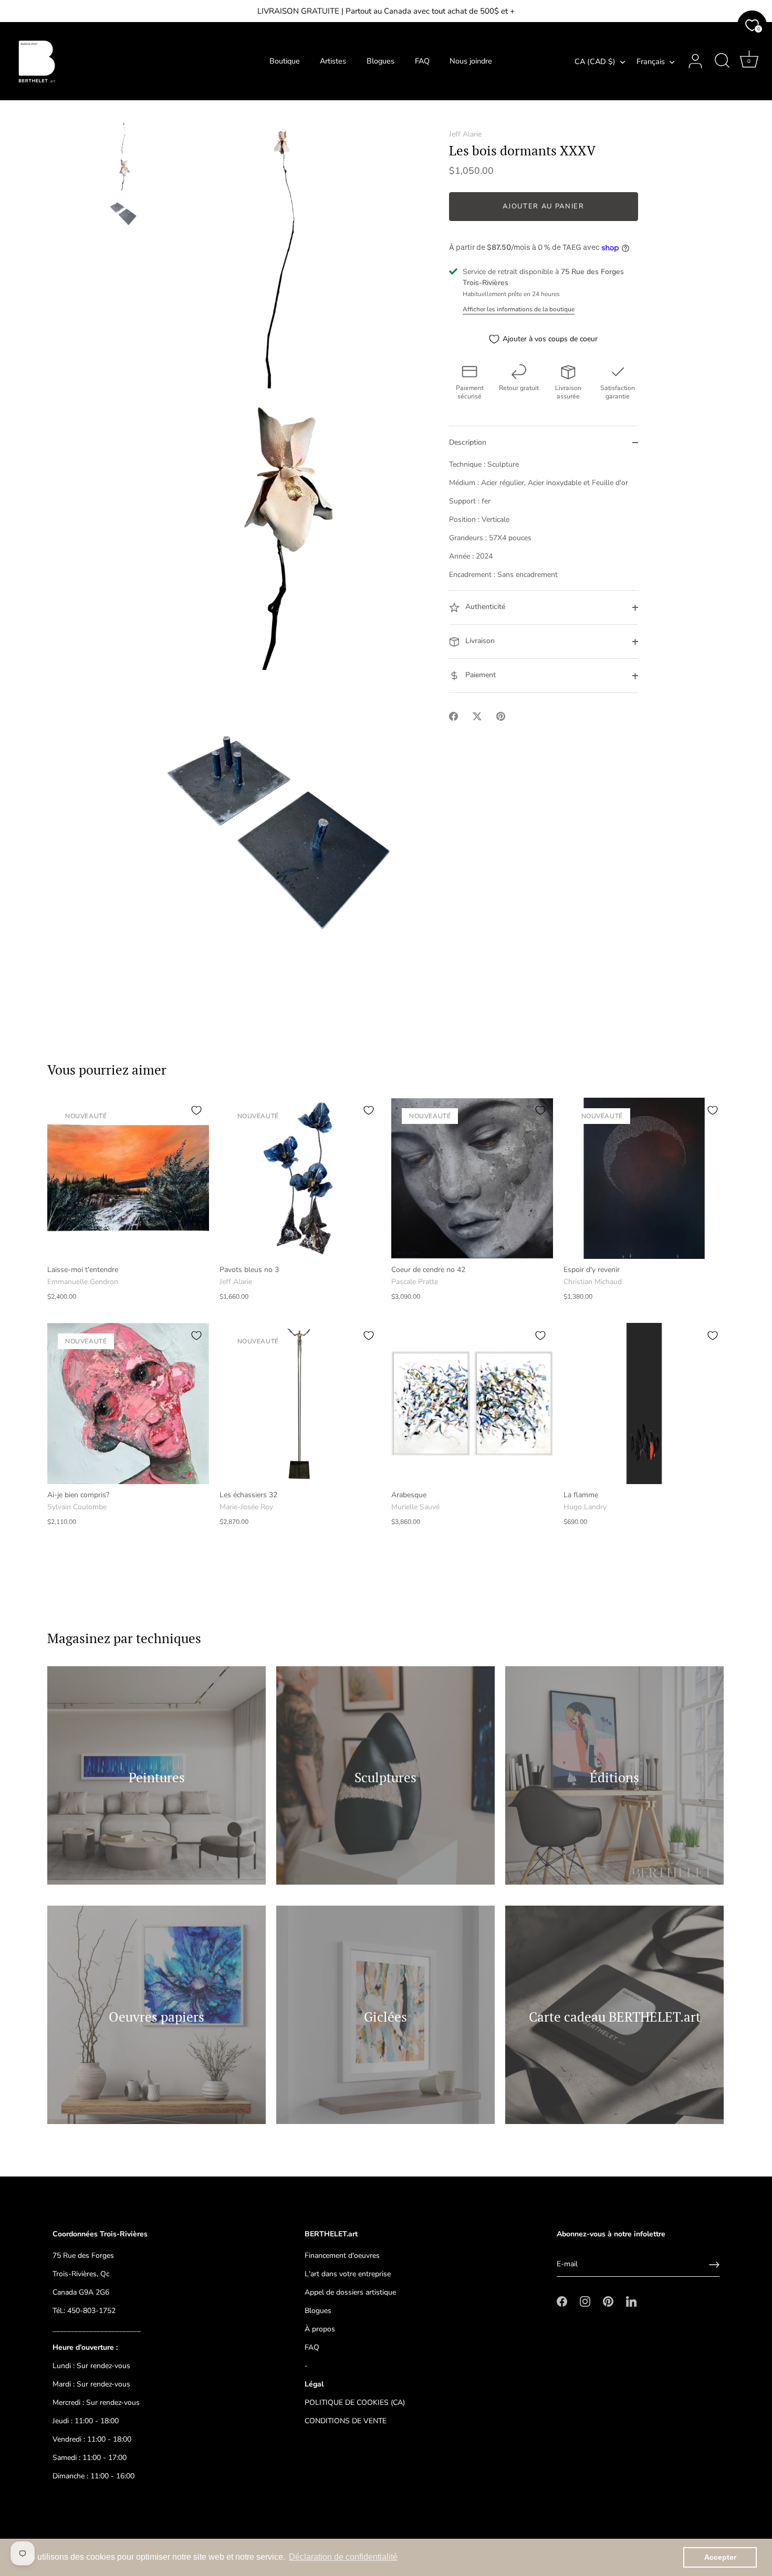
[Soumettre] (714, 2265)
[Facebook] (562, 2301)
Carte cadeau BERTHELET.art (615, 2017)
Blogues (380, 61)
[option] (123, 139)
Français (651, 61)
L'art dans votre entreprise (348, 2274)
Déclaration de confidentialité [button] (343, 2557)
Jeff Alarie (465, 134)
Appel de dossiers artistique (350, 2292)
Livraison (479, 641)
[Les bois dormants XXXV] (123, 137)
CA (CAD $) (595, 61)
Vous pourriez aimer (107, 1070)
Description (468, 443)
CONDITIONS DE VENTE (346, 2421)
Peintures (157, 1777)
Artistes (333, 61)
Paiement (479, 675)
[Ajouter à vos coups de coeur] (196, 1110)
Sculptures (385, 1777)
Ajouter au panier (544, 207)
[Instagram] (585, 2301)
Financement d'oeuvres (342, 2256)
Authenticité (484, 607)
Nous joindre (471, 61)
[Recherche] (722, 61)
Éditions (615, 1777)
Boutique (285, 61)
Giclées (385, 2017)
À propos (320, 2329)
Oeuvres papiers (157, 2017)
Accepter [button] (720, 2557)
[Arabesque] (472, 1404)
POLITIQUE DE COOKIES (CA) (355, 2402)
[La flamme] (644, 1404)
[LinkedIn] (631, 2301)
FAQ (422, 61)
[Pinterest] (608, 2301)
